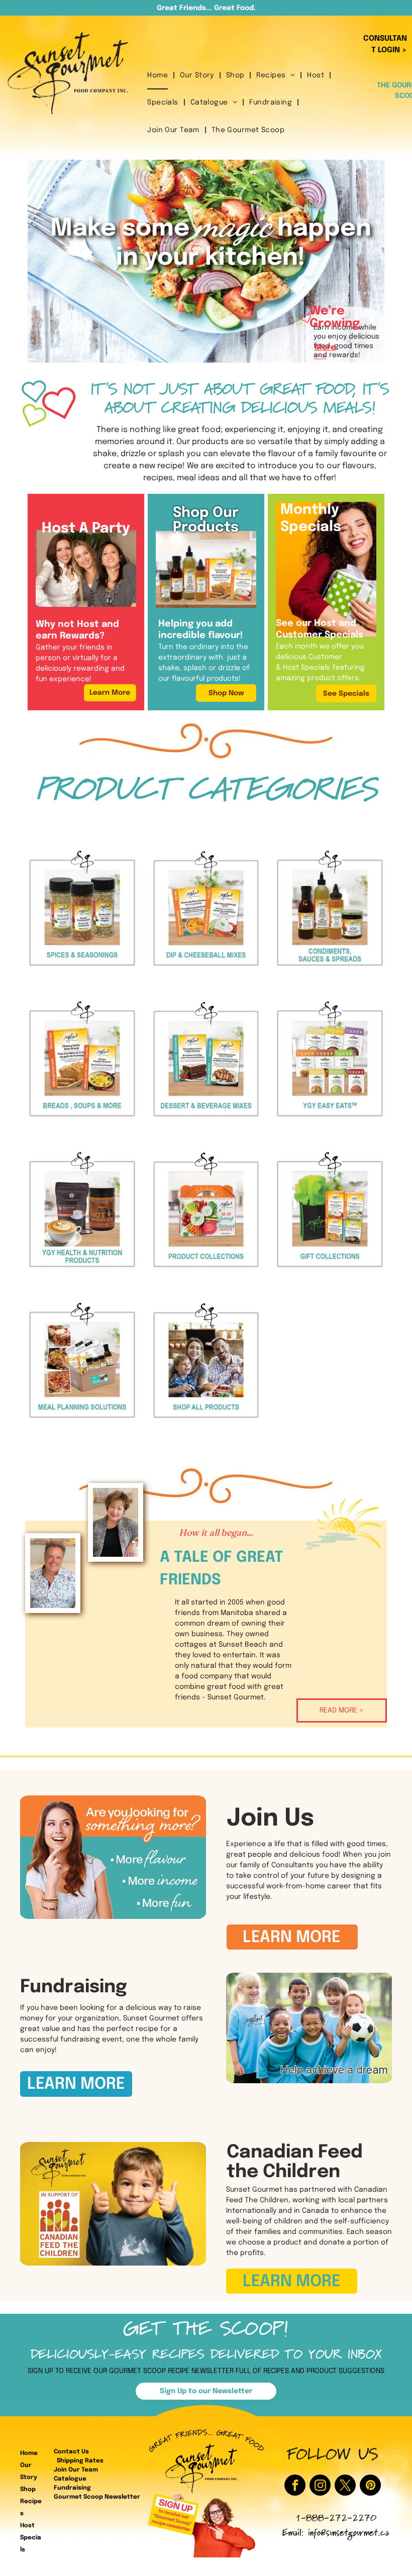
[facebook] (295, 2486)
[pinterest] (370, 2486)
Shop (28, 2490)
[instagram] (320, 2486)
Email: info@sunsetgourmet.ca (336, 2534)
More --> (325, 352)
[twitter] (345, 2486)
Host (27, 2526)
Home (29, 2453)
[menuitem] (159, 76)
